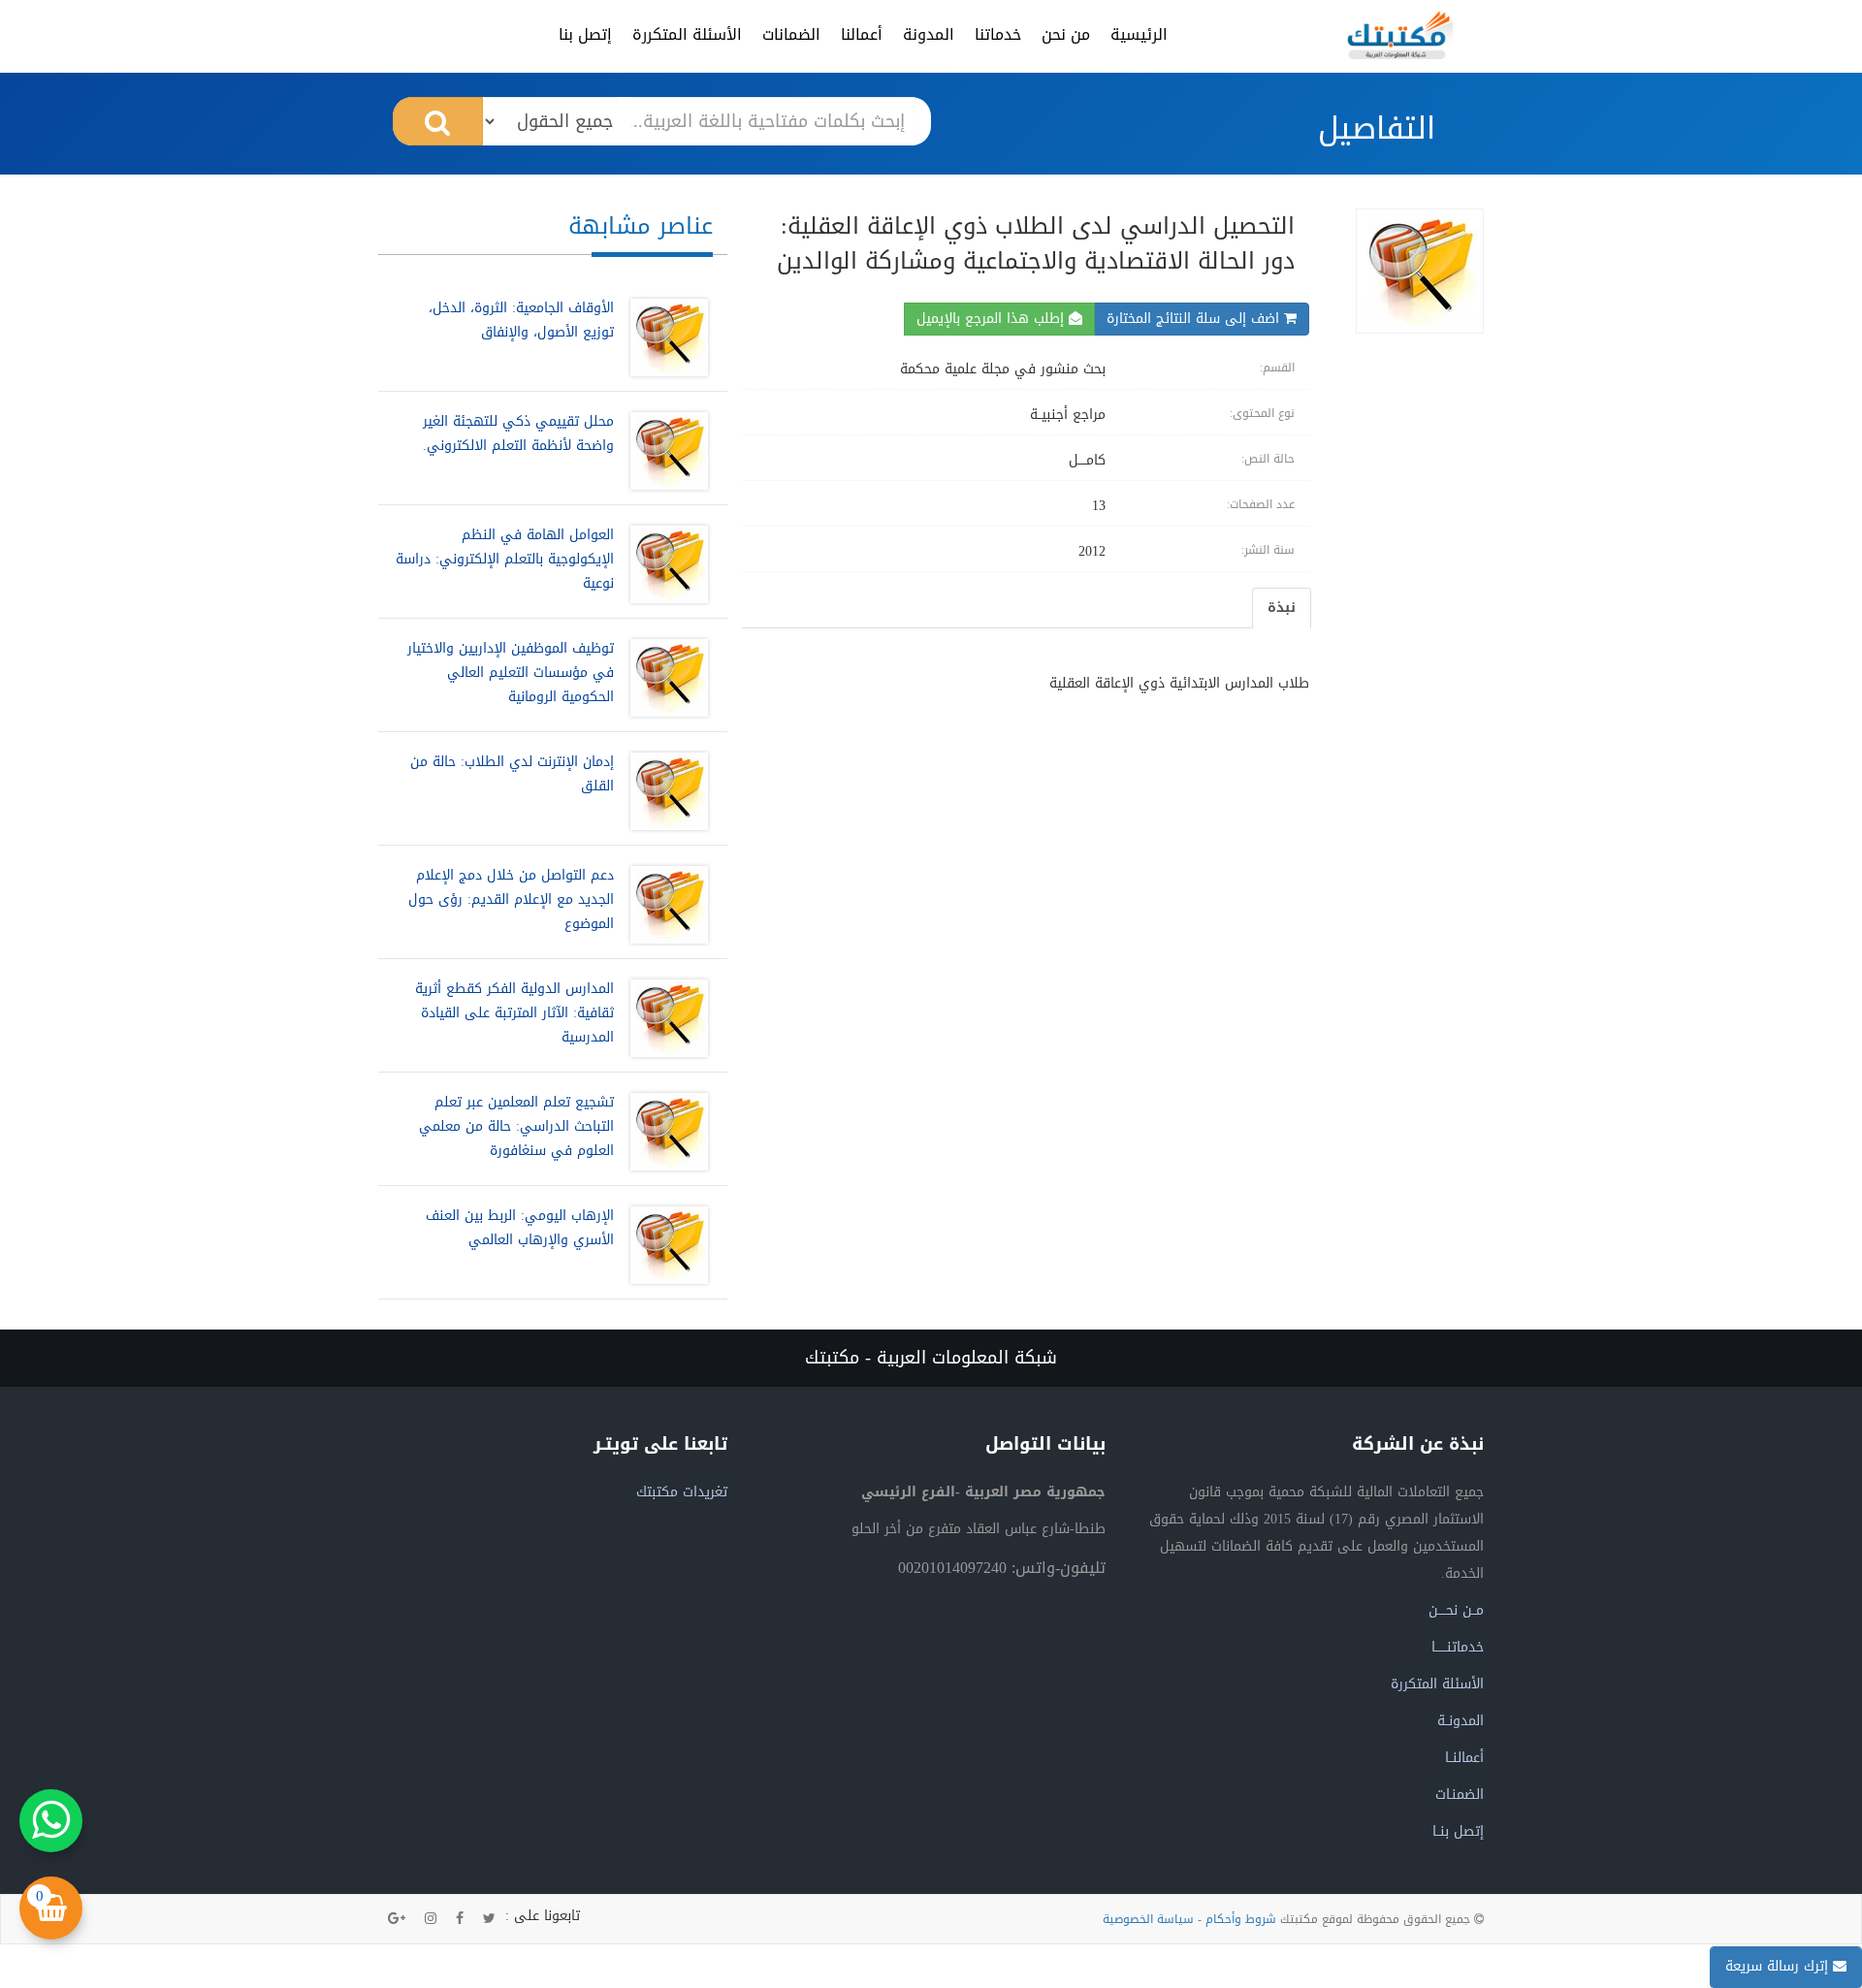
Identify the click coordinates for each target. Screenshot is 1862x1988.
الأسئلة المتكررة (687, 34)
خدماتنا (998, 34)
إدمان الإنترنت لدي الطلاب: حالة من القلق (512, 774)
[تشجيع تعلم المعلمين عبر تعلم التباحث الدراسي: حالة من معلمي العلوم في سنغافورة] (664, 1132)
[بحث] (438, 121)
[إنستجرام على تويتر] (431, 1919)
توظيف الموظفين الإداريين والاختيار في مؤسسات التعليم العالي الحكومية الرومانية (511, 673)
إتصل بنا (585, 34)
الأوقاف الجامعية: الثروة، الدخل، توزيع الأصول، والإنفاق (521, 320)
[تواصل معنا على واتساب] (51, 1821)
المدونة (929, 34)
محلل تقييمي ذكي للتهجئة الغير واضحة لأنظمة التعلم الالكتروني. (518, 433)
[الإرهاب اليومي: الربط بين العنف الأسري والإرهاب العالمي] (664, 1245)
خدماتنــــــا (1458, 1647)
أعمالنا (862, 34)
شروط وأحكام (1241, 1919)
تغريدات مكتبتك (682, 1492)
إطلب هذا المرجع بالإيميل (993, 319)
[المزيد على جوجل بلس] (397, 1919)
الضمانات (791, 34)
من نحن (1066, 34)
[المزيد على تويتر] (489, 1919)
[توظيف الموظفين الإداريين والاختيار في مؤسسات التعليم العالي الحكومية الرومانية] (664, 678)
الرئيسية (1139, 34)
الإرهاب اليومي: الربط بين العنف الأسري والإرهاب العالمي (520, 1228)
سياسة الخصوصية (1148, 1919)
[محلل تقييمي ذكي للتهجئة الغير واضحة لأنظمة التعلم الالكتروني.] (664, 451)
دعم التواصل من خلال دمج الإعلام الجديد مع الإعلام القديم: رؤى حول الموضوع (511, 899)
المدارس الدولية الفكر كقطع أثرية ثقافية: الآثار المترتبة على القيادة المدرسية (514, 1013)
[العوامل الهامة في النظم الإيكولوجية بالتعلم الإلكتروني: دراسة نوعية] (664, 564)
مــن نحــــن (1456, 1610)
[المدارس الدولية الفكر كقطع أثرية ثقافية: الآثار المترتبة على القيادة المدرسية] (664, 1018)
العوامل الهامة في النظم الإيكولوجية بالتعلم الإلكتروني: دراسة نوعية (505, 559)
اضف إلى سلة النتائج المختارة (1195, 319)
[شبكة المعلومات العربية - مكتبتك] (1400, 35)
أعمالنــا (1464, 1758)
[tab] (1282, 608)
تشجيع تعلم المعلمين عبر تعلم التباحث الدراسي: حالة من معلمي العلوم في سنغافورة (516, 1126)
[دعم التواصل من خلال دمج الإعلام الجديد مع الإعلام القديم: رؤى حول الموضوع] (664, 905)
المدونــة (1461, 1721)
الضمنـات (1460, 1795)
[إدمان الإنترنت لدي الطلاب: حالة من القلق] (664, 791)
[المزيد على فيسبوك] (460, 1919)
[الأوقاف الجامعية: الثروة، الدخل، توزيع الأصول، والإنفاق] (664, 337)
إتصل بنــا (1458, 1831)
